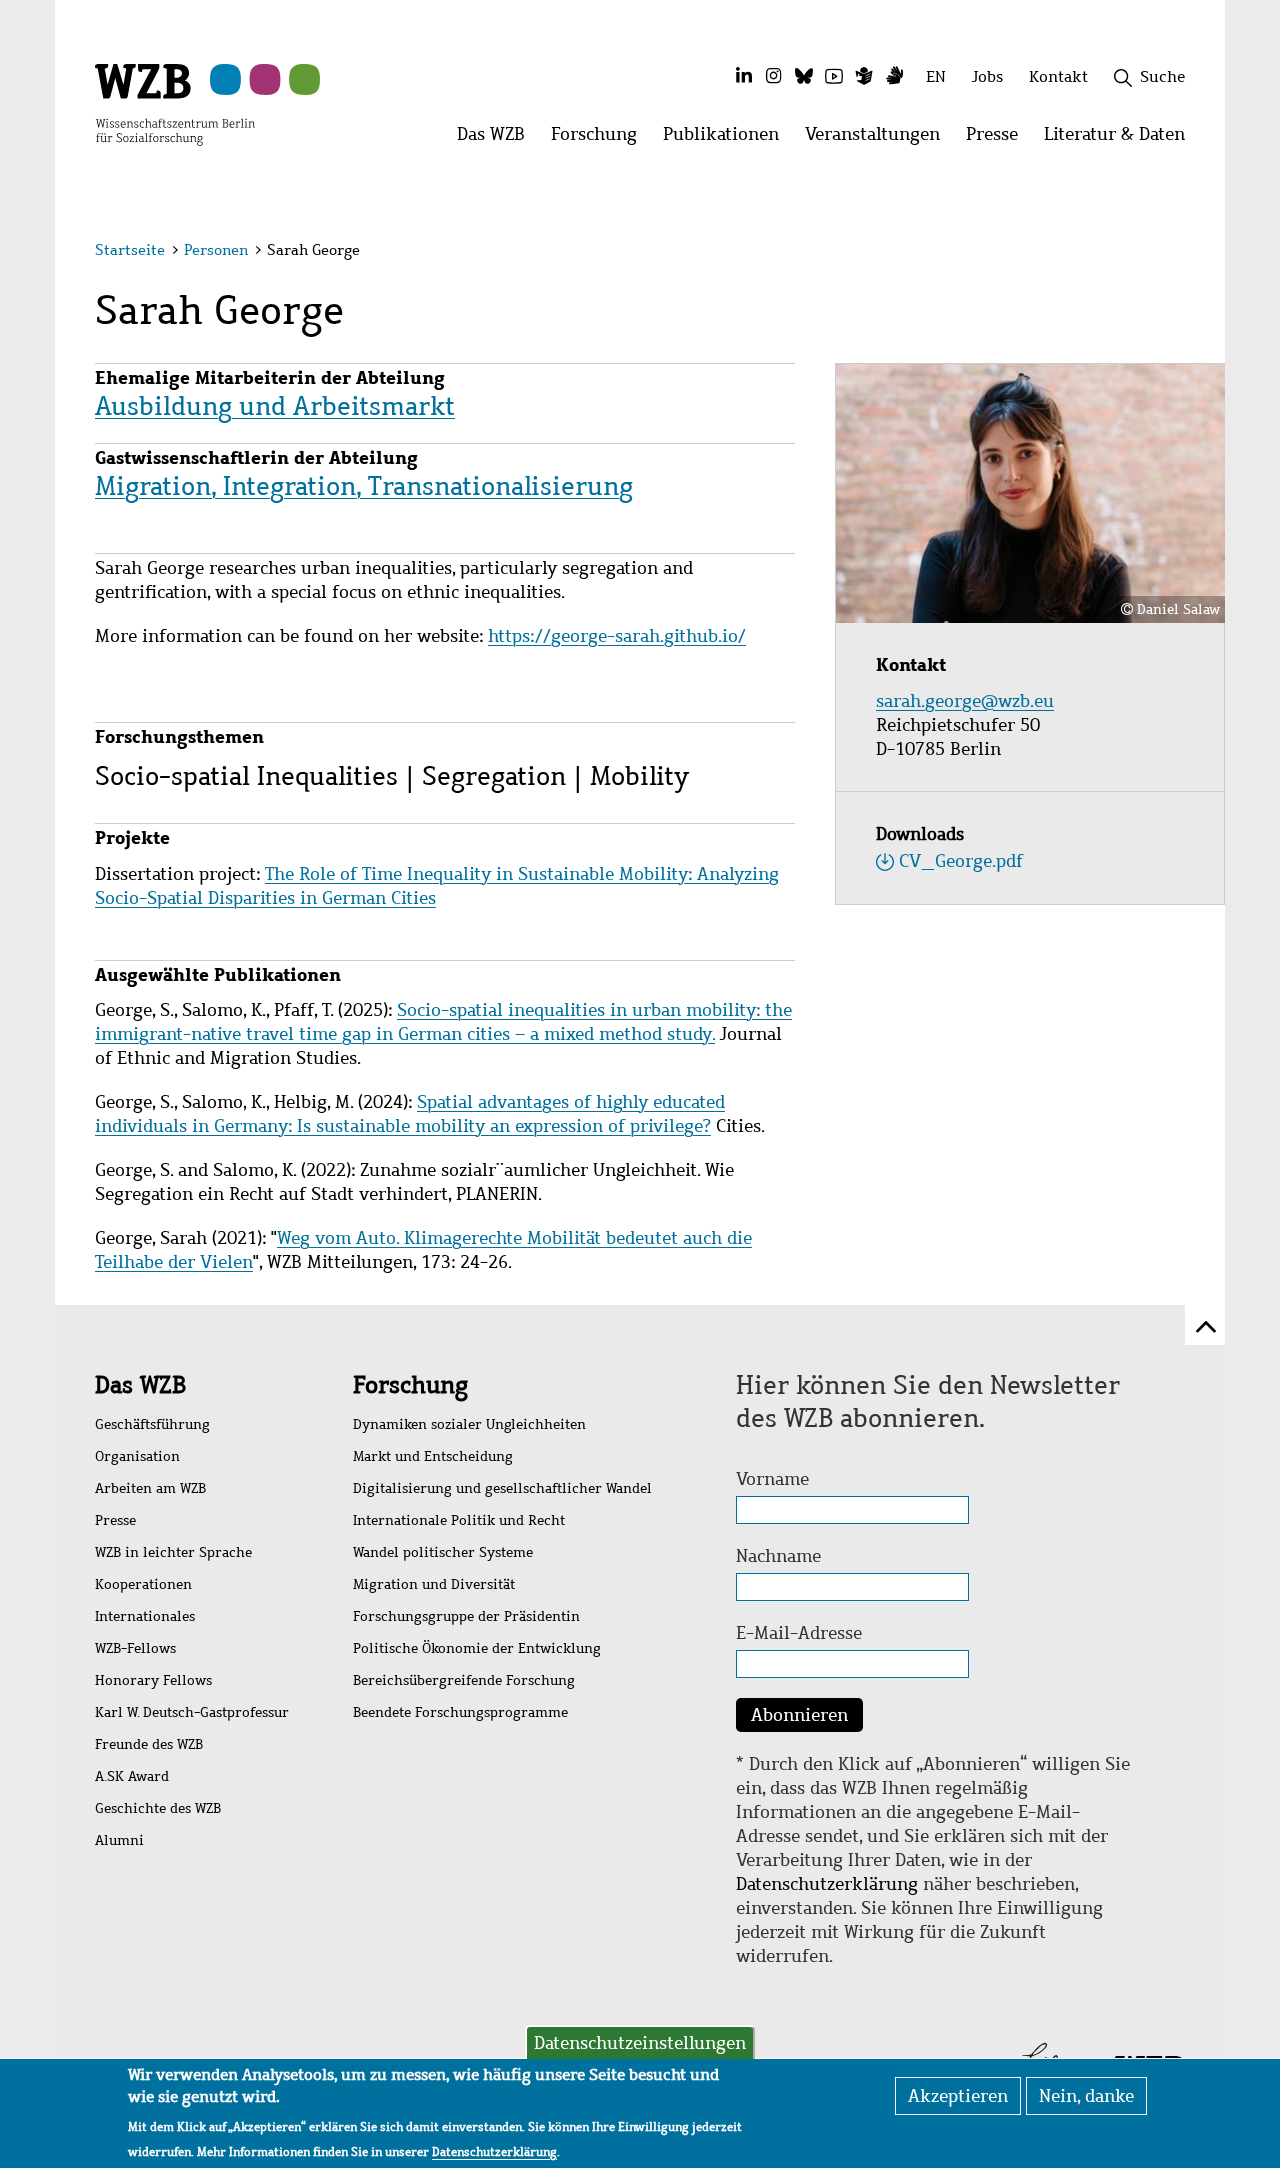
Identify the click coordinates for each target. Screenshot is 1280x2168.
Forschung (410, 1385)
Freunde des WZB (149, 1744)
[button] (1188, 252)
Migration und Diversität (434, 1584)
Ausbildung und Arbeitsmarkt (275, 406)
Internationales (145, 1616)
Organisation (137, 1456)
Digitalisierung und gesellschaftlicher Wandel (502, 1488)
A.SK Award (132, 1776)
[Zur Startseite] (175, 103)
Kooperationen (143, 1584)
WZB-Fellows (135, 1648)
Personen (216, 250)
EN (936, 76)
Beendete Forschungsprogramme (460, 1712)
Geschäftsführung (152, 1424)
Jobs (987, 76)
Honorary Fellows (153, 1680)
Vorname (772, 1479)
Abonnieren (799, 1715)
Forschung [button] (600, 139)
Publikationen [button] (727, 139)
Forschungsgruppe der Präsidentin (466, 1616)
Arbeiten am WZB (150, 1488)
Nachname (778, 1556)
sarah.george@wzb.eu (967, 701)
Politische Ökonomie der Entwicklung (477, 1648)
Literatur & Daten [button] (1121, 139)
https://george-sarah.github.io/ (617, 636)
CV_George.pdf (961, 861)
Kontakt (1058, 76)
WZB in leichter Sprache (173, 1552)
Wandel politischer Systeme (443, 1552)
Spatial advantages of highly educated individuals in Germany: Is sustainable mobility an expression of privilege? (410, 1114)
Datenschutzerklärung (827, 1884)
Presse (115, 1520)
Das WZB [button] (497, 139)
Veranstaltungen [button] (879, 139)
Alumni (119, 1840)
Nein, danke (1086, 2096)
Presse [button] (998, 139)
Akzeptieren (958, 2096)
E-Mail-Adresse (799, 1633)
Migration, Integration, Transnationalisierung (364, 486)
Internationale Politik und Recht (459, 1520)
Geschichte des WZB (158, 1808)
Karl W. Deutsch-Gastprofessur (192, 1712)
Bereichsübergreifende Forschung (464, 1680)
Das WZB (140, 1385)
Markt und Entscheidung (433, 1456)
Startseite (130, 250)
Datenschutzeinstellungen (640, 2043)
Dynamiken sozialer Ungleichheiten (469, 1424)
